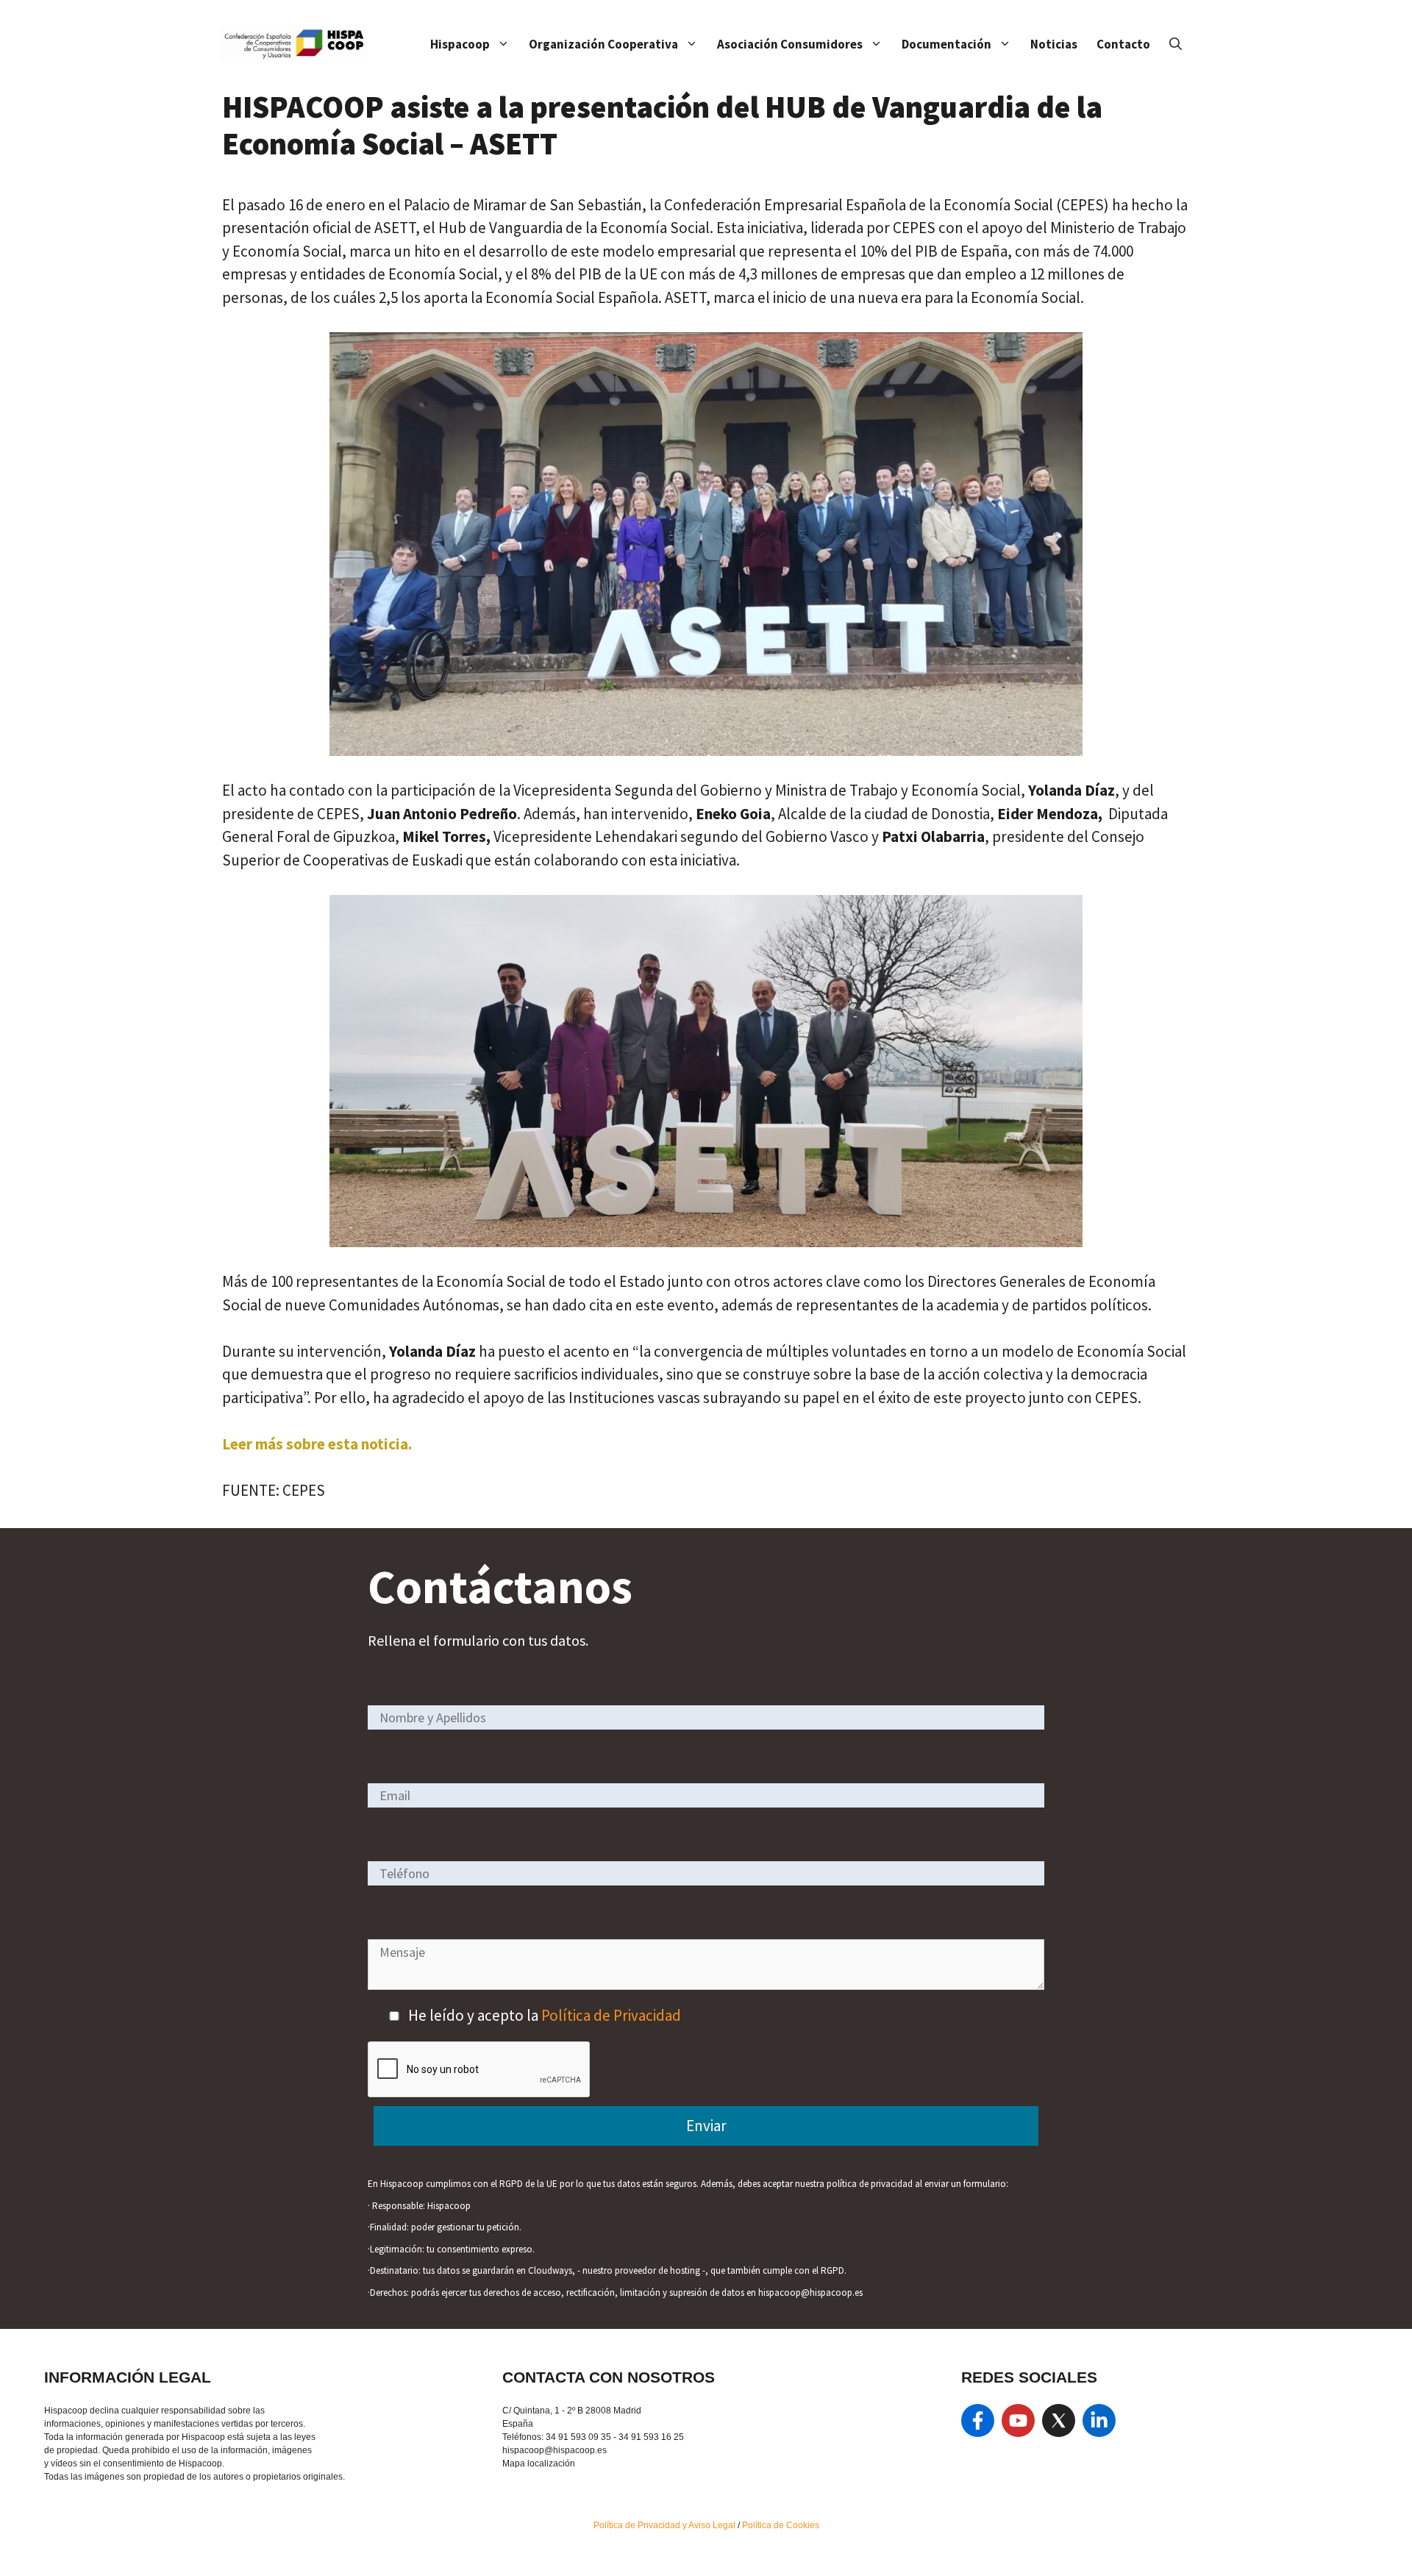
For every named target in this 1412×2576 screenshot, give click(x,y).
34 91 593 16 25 (651, 2437)
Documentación (946, 44)
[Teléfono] (706, 1873)
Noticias (1054, 44)
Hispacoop (460, 44)
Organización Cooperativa (603, 44)
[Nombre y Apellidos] (706, 1717)
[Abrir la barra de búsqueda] (1176, 44)
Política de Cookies (781, 2525)
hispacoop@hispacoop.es (555, 2450)
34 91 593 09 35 (578, 2437)
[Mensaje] (706, 1984)
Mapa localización (539, 2463)
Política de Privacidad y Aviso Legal (666, 2525)
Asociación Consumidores (790, 44)
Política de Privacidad (611, 2015)
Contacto (1123, 44)
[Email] (706, 1795)
